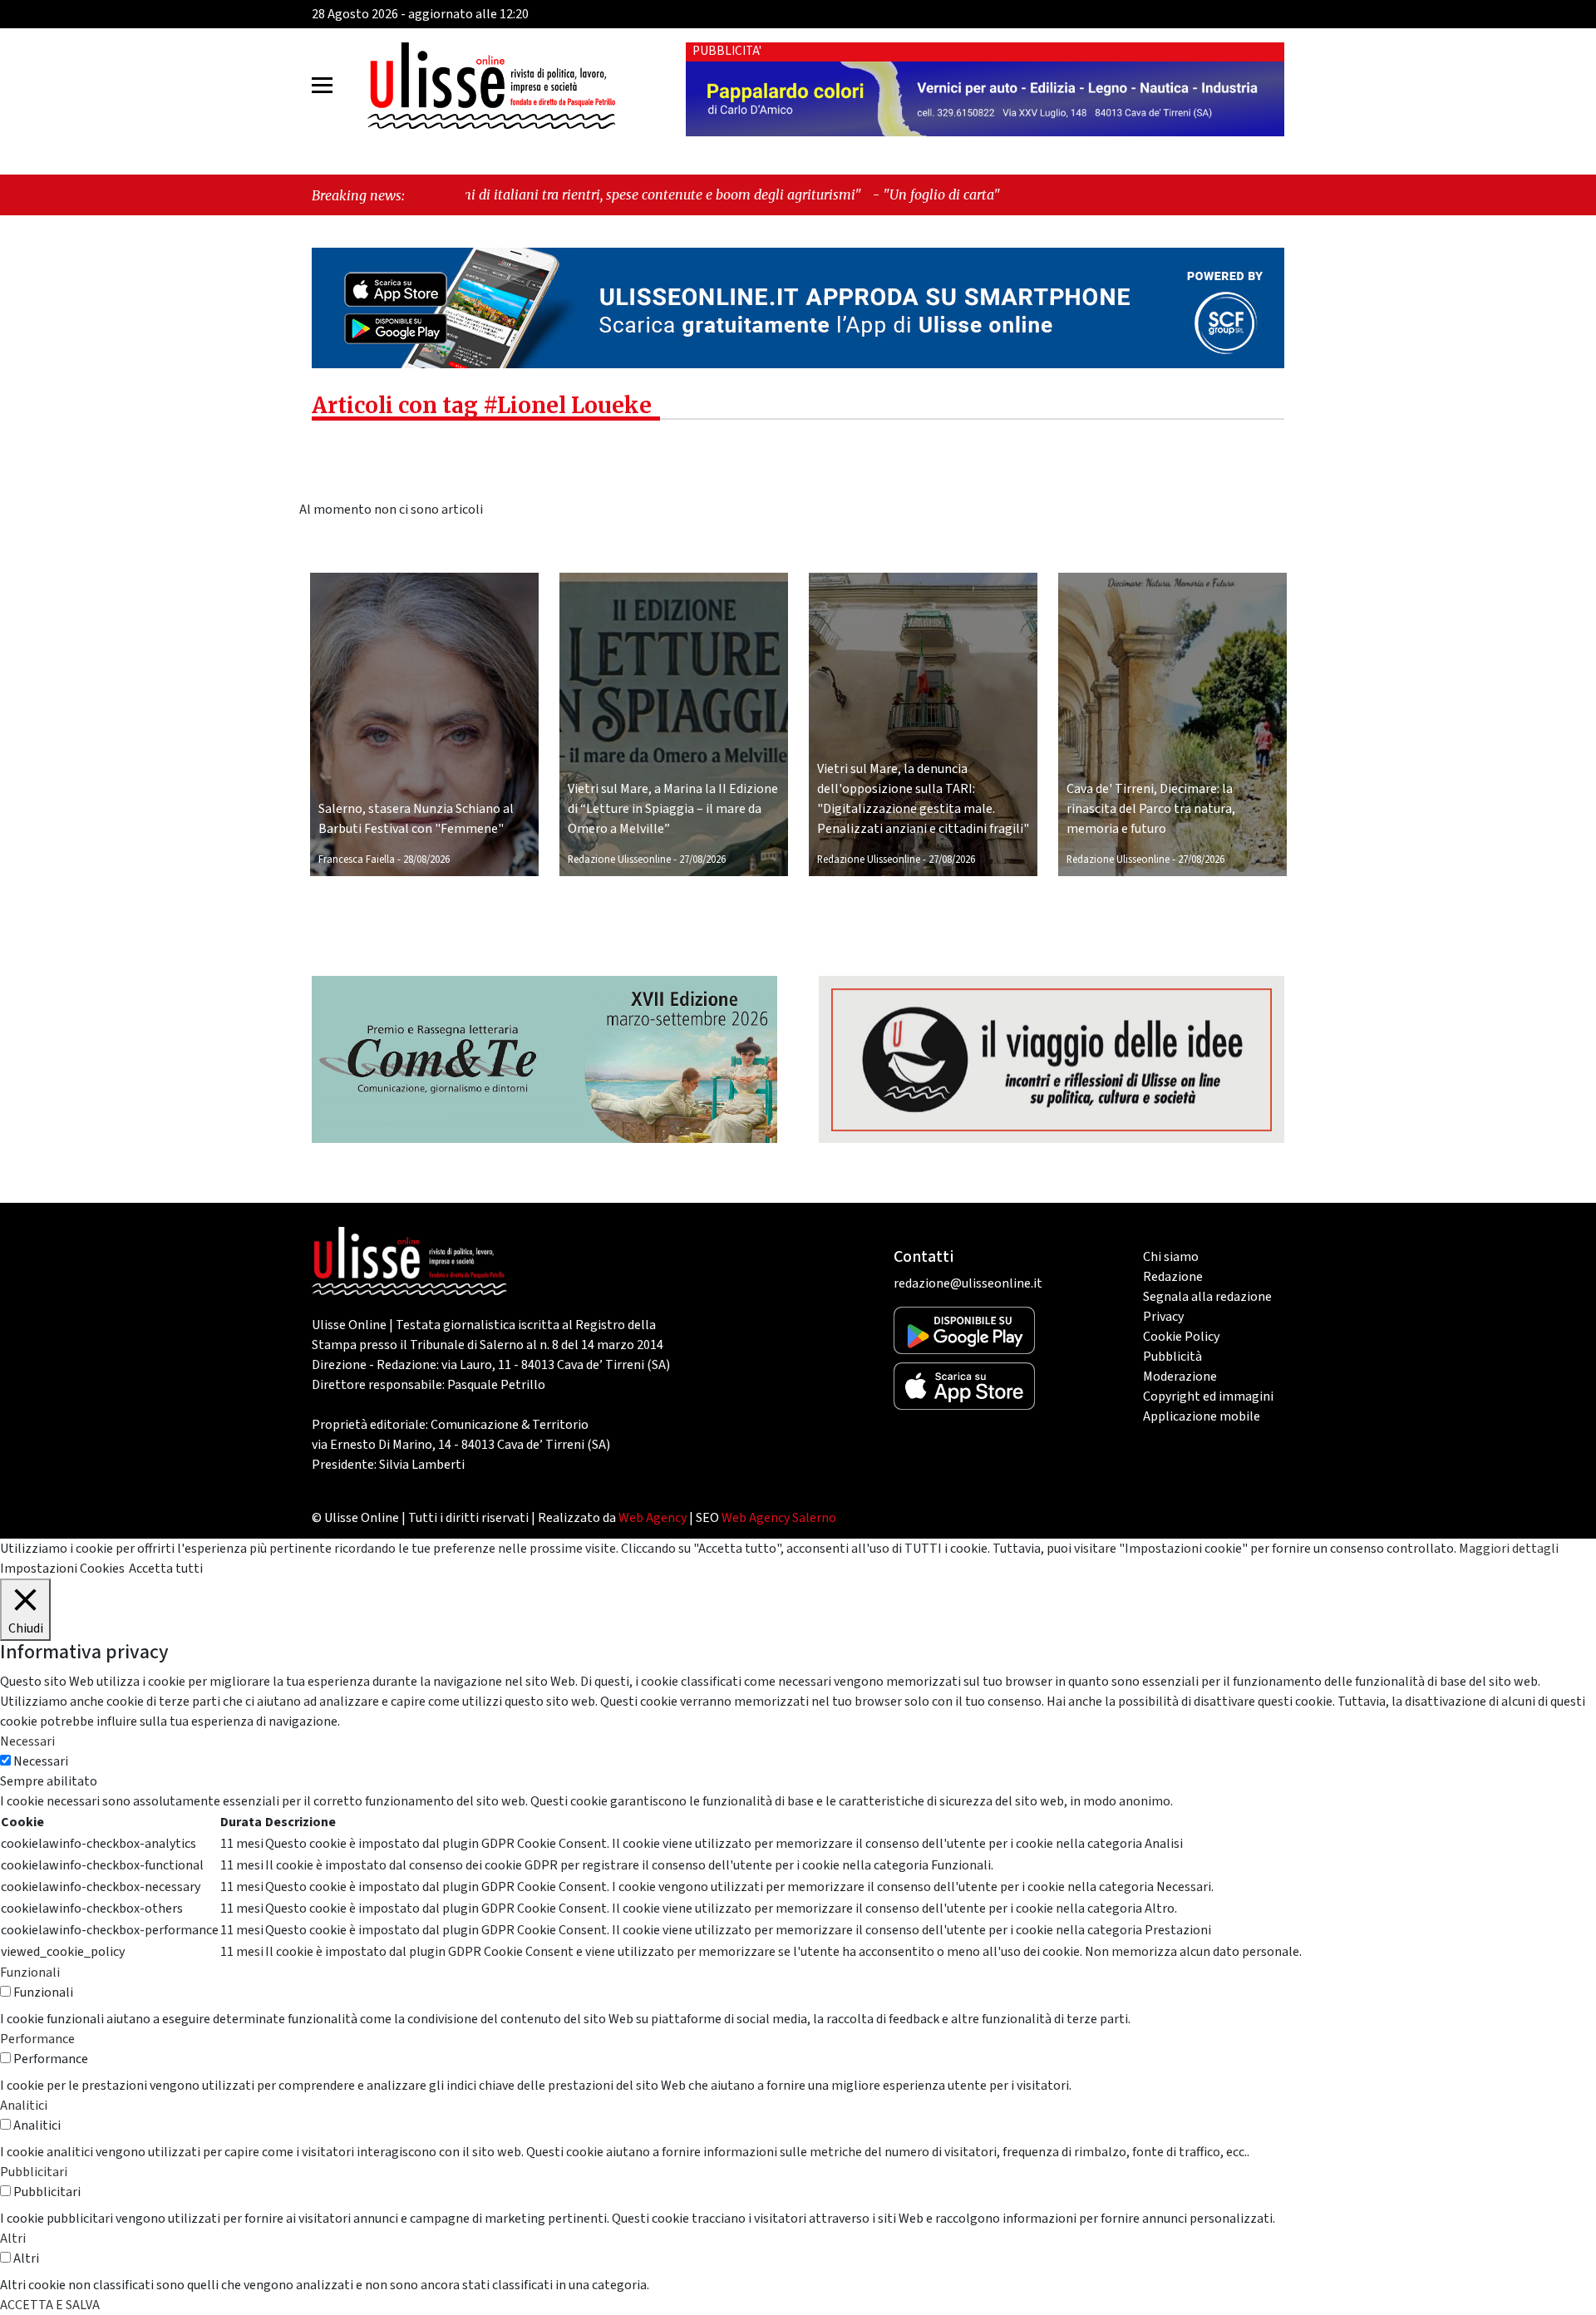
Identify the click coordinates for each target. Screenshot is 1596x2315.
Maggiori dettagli (1509, 1549)
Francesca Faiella (357, 860)
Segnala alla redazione (1207, 1297)
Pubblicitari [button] (34, 2172)
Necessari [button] (27, 1741)
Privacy (1163, 1317)
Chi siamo (1171, 1257)
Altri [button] (13, 2239)
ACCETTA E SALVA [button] (50, 2305)
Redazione (1173, 1277)
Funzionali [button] (30, 1973)
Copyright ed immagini (1208, 1396)
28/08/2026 (426, 860)
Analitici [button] (24, 2106)
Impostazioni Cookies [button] (62, 1569)
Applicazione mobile (1202, 1416)
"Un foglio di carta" (790, 195)
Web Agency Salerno (779, 1518)
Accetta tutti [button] (166, 1569)
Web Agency (653, 1518)
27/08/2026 (702, 860)
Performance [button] (37, 2039)
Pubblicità (1172, 1357)
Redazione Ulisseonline (619, 860)
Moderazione (1180, 1377)
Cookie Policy (1181, 1337)
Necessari (41, 1761)
